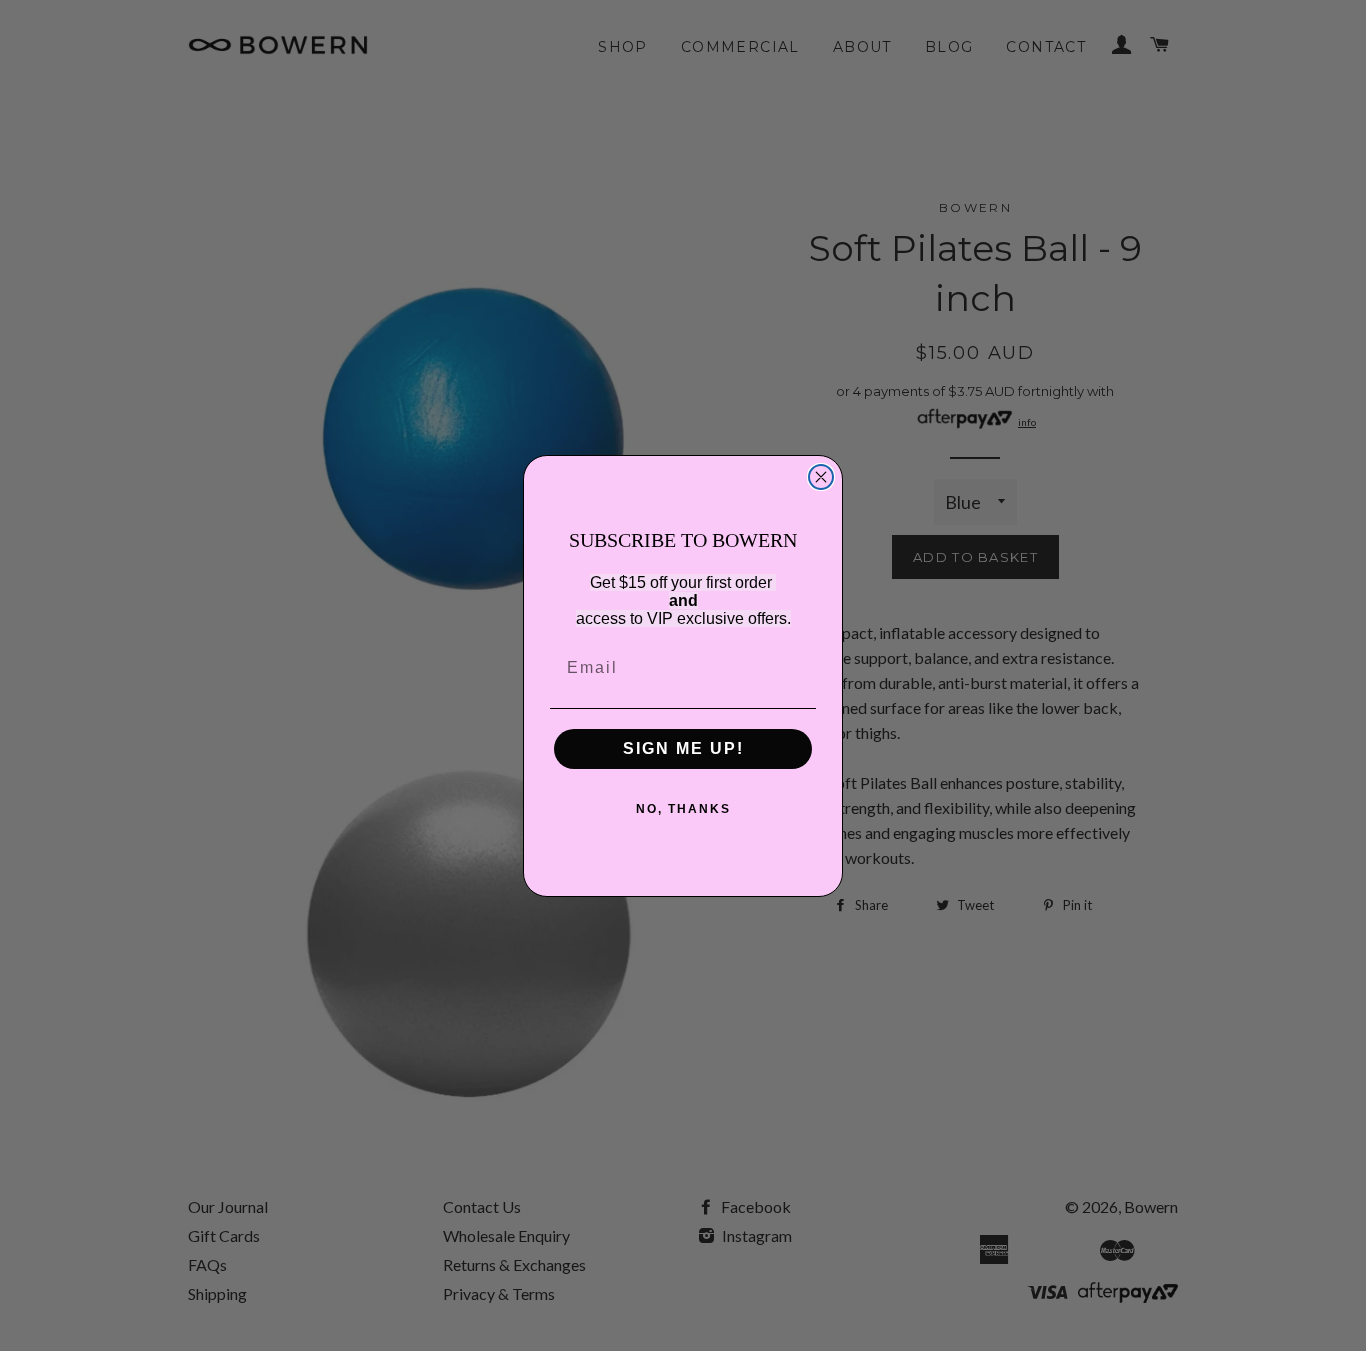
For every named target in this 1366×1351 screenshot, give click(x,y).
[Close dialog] (821, 477)
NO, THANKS (683, 809)
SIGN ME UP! (683, 748)
